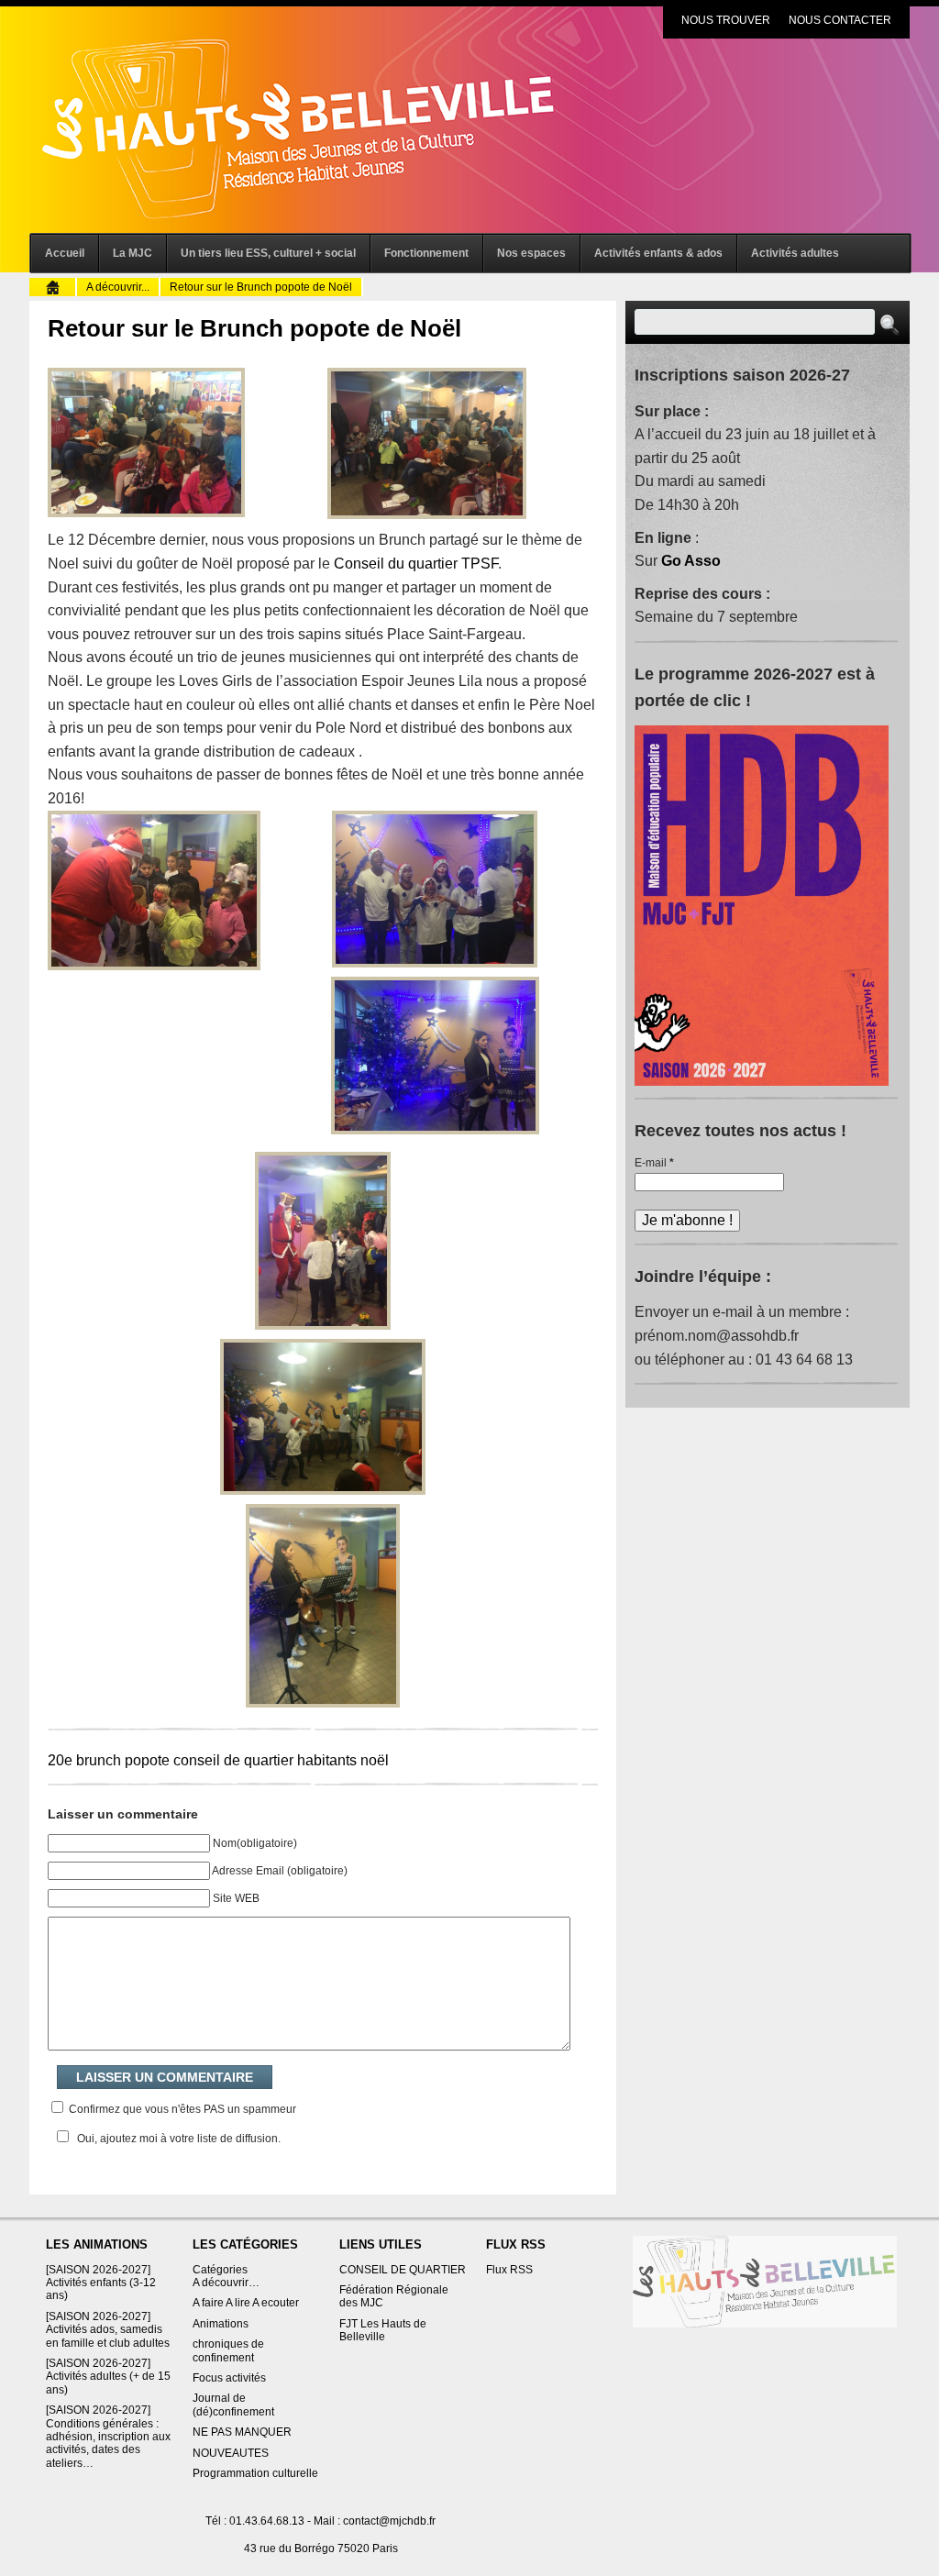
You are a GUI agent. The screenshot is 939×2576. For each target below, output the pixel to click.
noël (375, 1760)
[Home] (765, 2281)
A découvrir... (118, 287)
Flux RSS (509, 2270)
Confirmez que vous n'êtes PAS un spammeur (181, 2109)
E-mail (654, 1163)
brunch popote (123, 1760)
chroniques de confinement (228, 2350)
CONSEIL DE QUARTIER (403, 2270)
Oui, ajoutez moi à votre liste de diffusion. (179, 2139)
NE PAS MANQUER (242, 2432)
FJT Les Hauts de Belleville (383, 2330)
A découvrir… (226, 2283)
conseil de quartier (233, 1760)
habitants (327, 1760)
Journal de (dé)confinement (233, 2405)
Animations (221, 2324)
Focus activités (229, 2378)
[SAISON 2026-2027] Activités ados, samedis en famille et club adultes (108, 2330)
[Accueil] (53, 286)
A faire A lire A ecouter (246, 2303)
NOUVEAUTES (231, 2453)
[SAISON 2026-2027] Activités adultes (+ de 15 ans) (108, 2377)
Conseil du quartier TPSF (416, 564)
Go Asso (691, 561)
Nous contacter (840, 20)
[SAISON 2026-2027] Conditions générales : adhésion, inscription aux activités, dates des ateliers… (108, 2437)
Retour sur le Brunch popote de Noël (254, 328)
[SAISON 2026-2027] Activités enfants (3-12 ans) (101, 2283)
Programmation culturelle (255, 2473)
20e (60, 1760)
